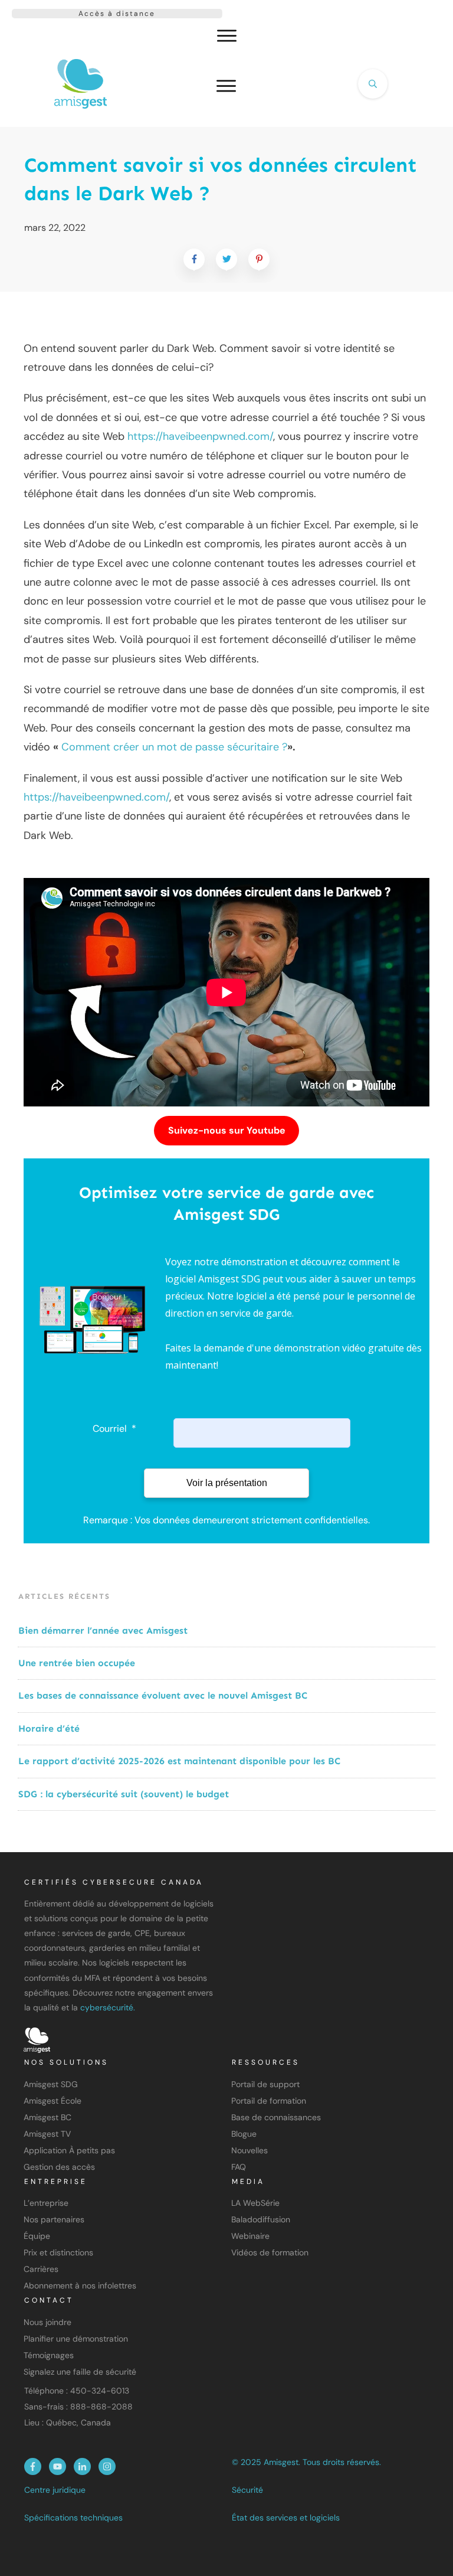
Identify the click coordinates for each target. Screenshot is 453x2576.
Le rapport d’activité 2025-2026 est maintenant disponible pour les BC (179, 1761)
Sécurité (247, 2490)
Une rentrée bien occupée (77, 1663)
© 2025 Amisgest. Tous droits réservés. (306, 2462)
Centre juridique (55, 2490)
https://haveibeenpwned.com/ (200, 436)
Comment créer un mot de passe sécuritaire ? (174, 747)
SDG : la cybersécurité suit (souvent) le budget (125, 1794)
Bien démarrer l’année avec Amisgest (103, 1630)
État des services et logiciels (286, 2518)
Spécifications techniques (73, 2518)
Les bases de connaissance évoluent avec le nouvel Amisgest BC (163, 1695)
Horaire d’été (49, 1728)
